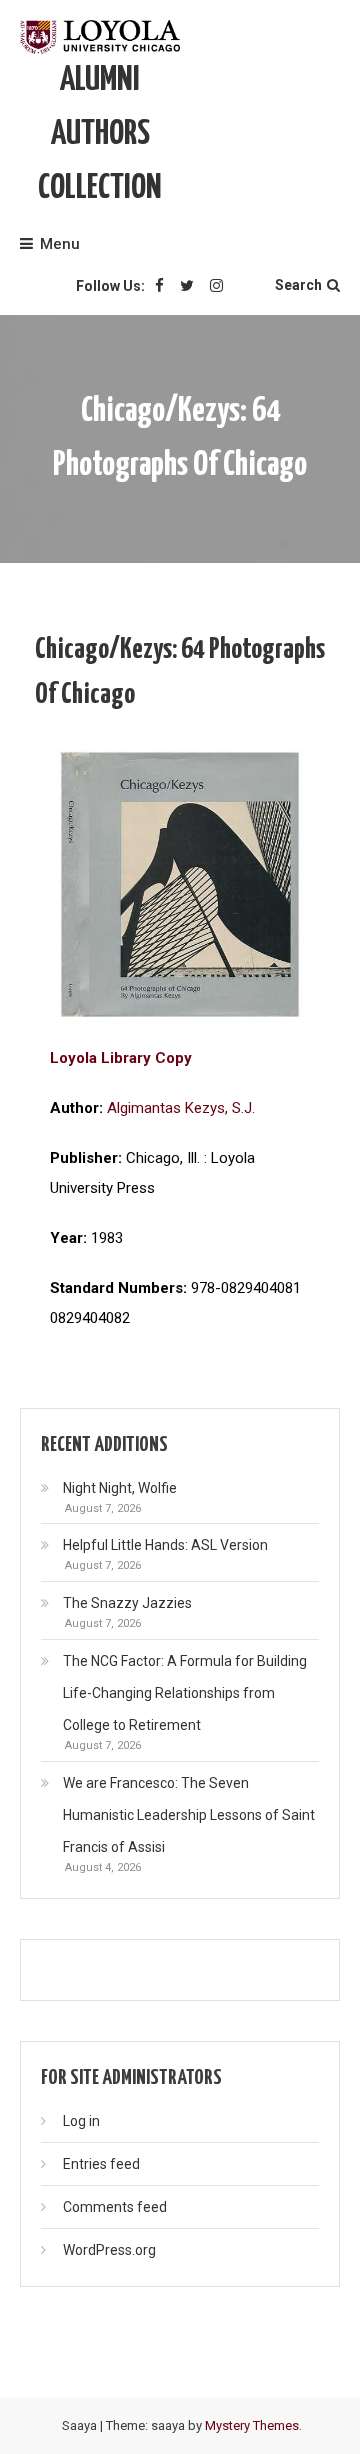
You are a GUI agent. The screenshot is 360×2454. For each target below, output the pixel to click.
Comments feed (115, 2207)
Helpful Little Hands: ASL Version (165, 1545)
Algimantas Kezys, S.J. (181, 1108)
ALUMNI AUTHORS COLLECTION (100, 134)
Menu (60, 244)
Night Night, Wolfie (120, 1488)
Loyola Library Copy (121, 1058)
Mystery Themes (252, 2425)
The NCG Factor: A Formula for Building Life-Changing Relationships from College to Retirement (185, 1693)
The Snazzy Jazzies (127, 1603)
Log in (81, 2121)
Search (298, 285)
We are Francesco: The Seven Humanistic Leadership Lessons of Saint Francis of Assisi (189, 1815)
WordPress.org (109, 2250)
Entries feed (101, 2164)
